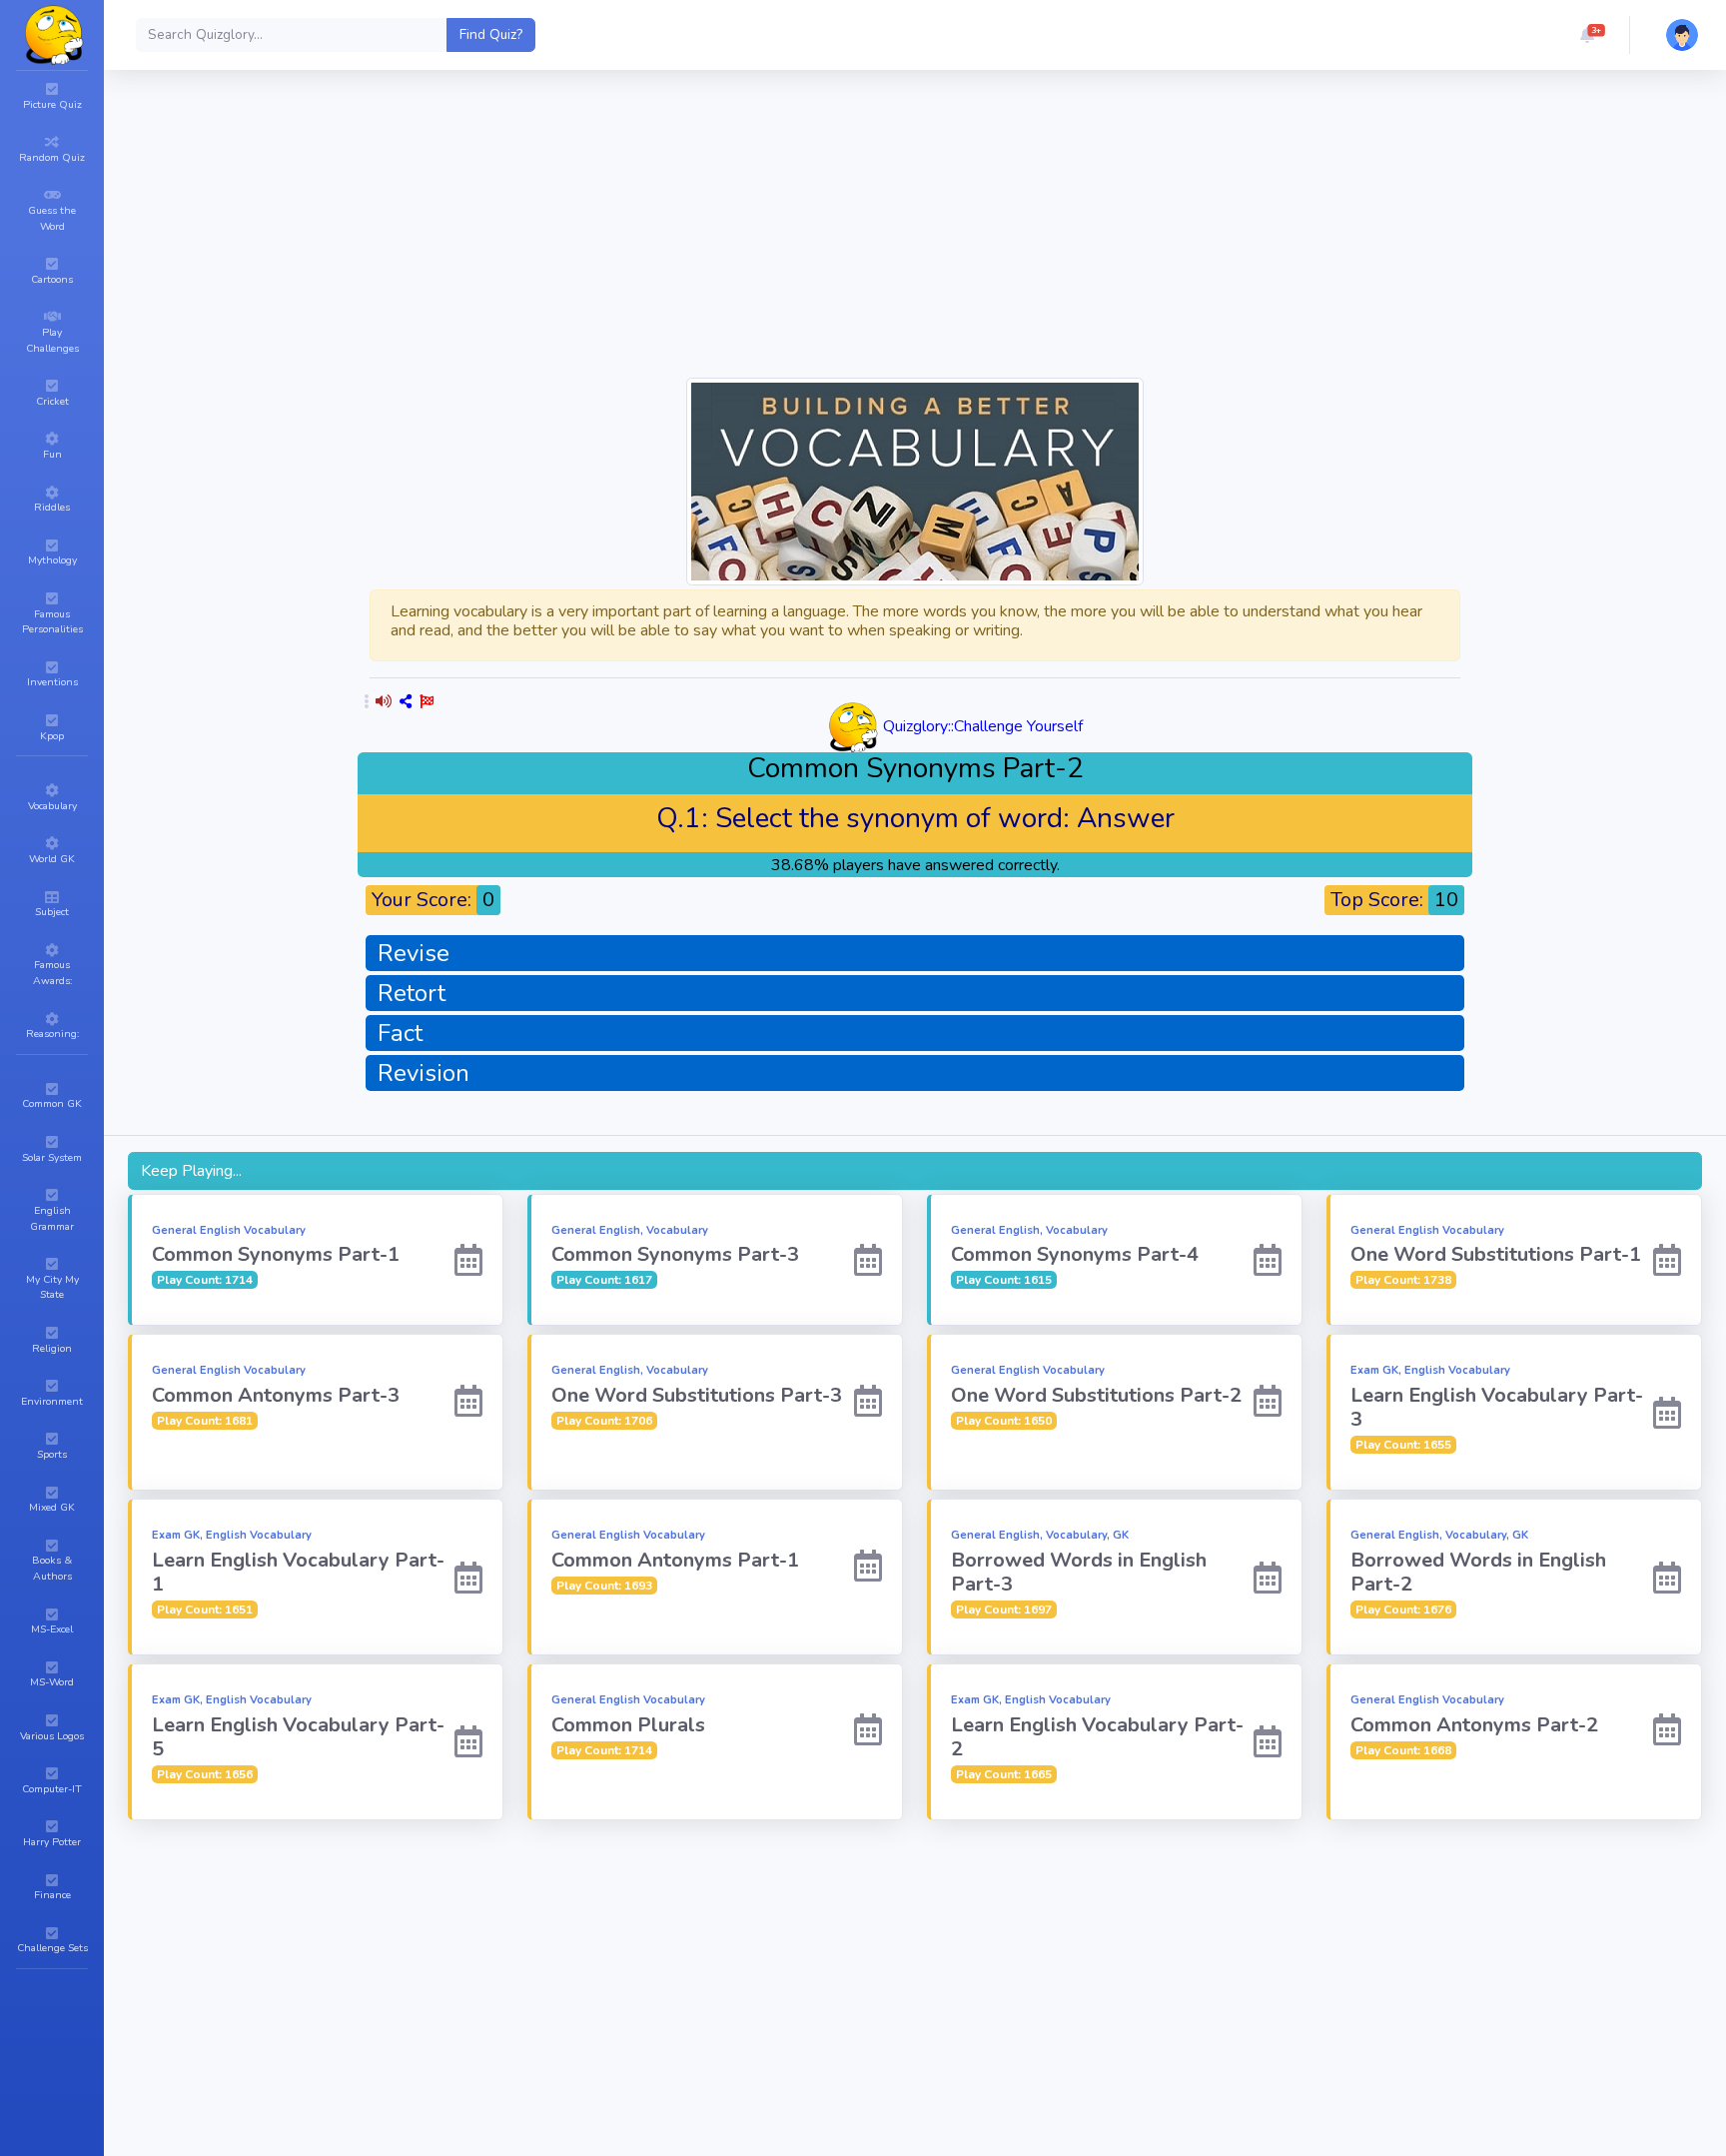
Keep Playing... (191, 1171)
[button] (1587, 35)
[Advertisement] (915, 234)
